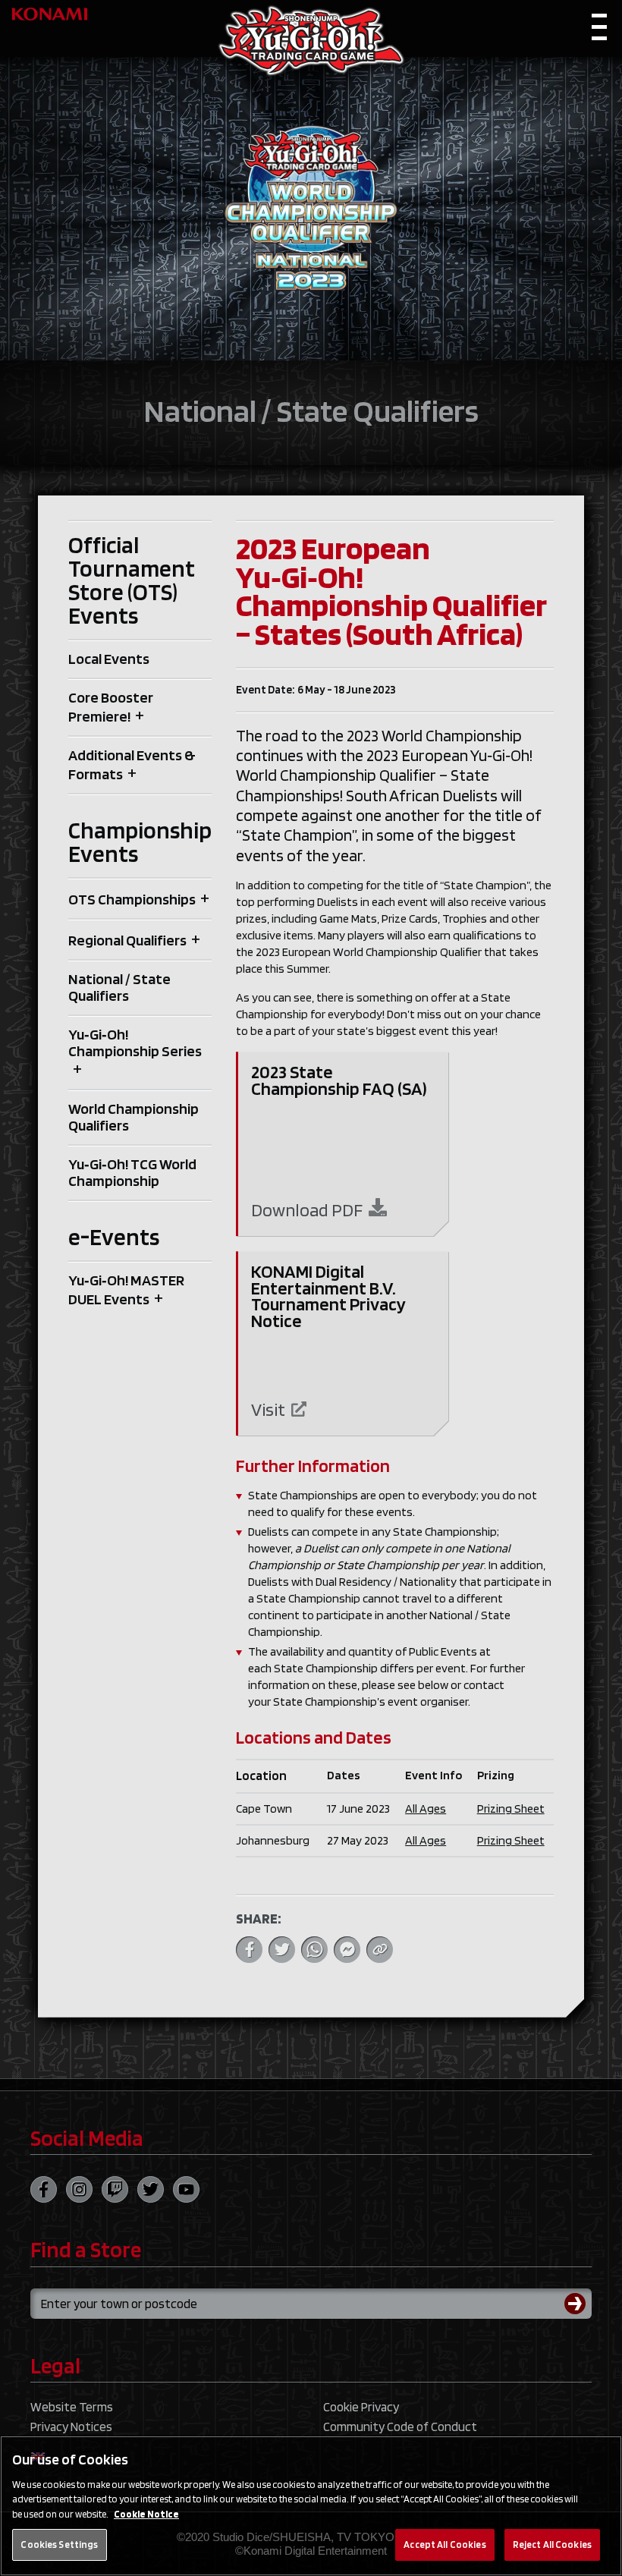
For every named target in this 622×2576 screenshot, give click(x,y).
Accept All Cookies (445, 2545)
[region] (311, 2506)
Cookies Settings (59, 2545)
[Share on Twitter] (282, 1950)
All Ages (426, 1809)
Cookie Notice (146, 2514)
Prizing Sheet (511, 1809)
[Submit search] (578, 2304)
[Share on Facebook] (249, 1950)
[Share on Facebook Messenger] (347, 1950)
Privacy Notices (71, 2427)
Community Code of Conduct (400, 2427)
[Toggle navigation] (599, 31)
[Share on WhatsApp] (314, 1950)
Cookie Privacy (361, 2407)
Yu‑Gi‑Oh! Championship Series (135, 1043)
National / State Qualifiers (119, 987)
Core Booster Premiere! (111, 707)
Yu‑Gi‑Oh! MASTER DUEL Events (126, 1290)
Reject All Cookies (552, 2545)
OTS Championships (132, 899)
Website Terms (72, 2407)
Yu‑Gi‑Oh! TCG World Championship (132, 1172)
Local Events (109, 659)
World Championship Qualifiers (134, 1117)
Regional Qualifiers (127, 940)
